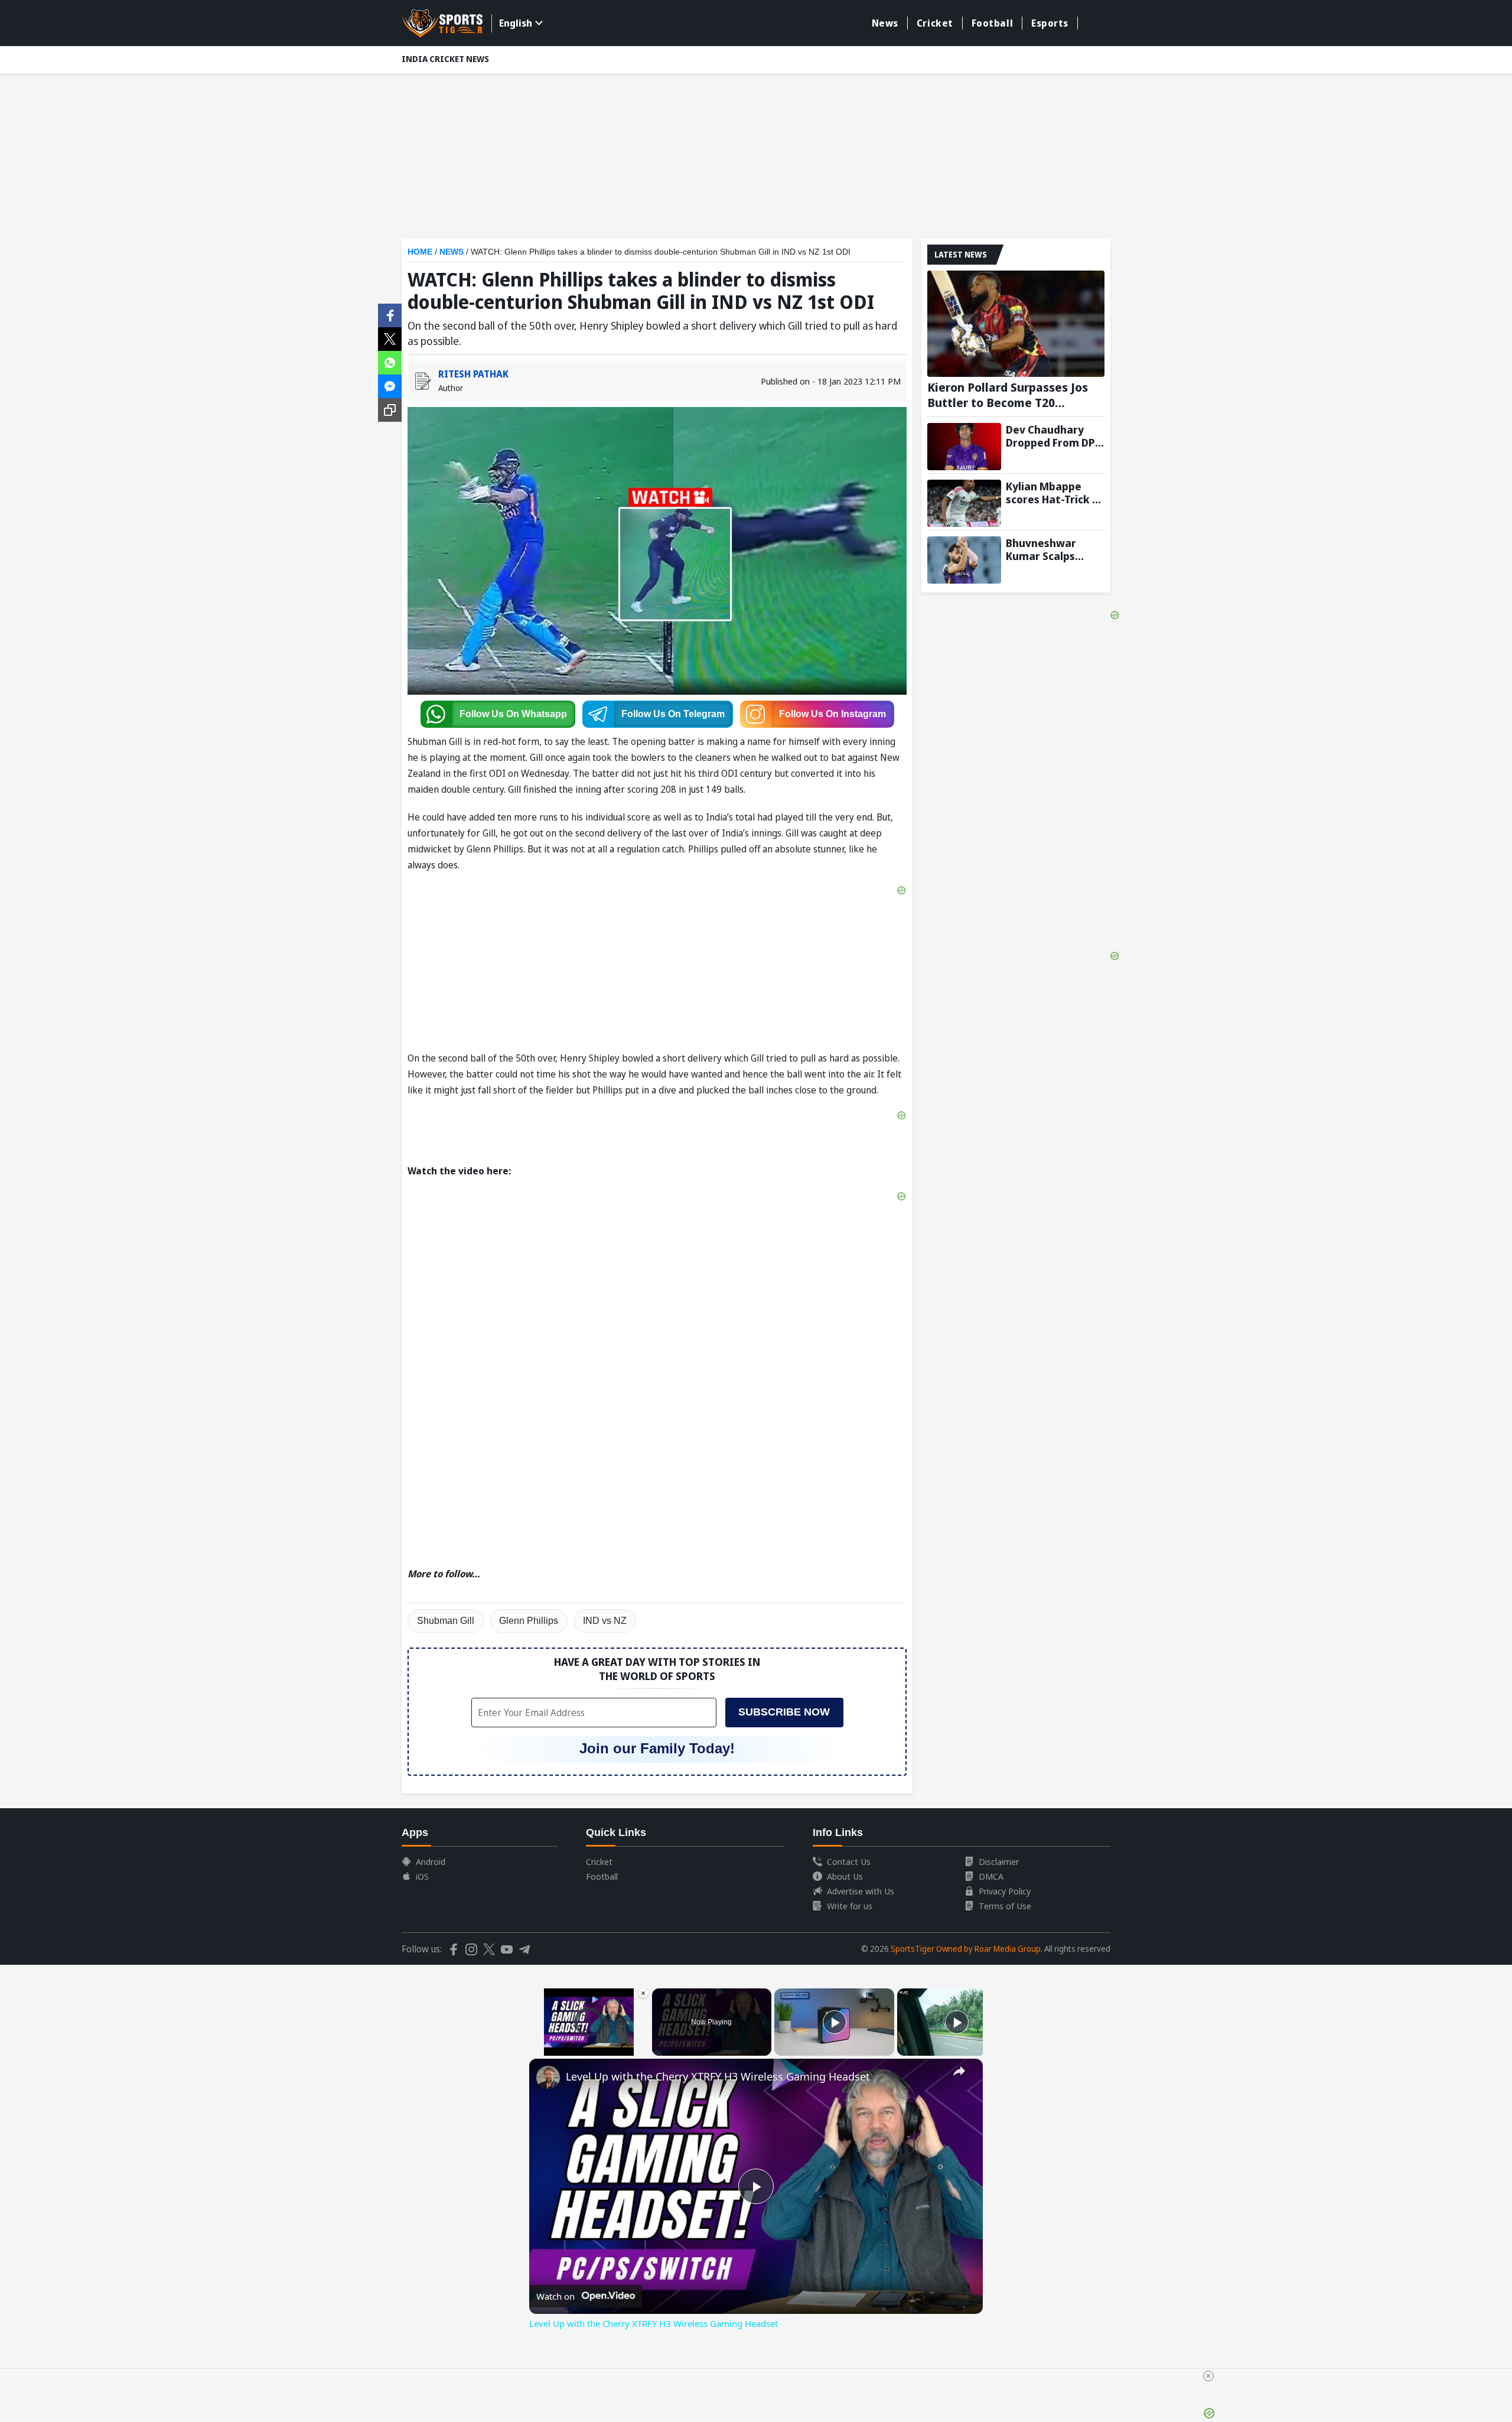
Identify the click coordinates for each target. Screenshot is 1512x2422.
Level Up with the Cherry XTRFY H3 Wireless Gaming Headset (718, 2076)
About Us (845, 1876)
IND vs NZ (605, 1621)
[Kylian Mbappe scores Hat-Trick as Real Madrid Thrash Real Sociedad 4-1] (964, 503)
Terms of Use (1005, 1906)
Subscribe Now (784, 1712)
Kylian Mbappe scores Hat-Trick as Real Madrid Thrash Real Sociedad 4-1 (1055, 493)
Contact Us (849, 1861)
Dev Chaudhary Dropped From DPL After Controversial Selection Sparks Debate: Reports (1053, 436)
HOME (420, 252)
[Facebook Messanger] (390, 385)
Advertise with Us (861, 1891)
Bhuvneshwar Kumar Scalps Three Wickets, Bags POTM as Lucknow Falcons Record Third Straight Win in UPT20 (1049, 549)
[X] (390, 338)
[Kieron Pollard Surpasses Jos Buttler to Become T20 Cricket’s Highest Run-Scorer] (1016, 324)
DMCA (991, 1876)
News (885, 23)
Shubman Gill (446, 1621)
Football (992, 23)
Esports (1050, 23)
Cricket (935, 23)
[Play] (835, 2022)
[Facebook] (390, 314)
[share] (959, 2071)
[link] (548, 2078)
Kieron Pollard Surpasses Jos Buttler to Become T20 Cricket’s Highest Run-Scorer (1008, 395)
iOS (422, 1876)
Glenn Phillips (529, 1621)
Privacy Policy (1005, 1891)
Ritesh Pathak (473, 374)
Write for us (850, 1906)
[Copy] (390, 410)
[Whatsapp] (390, 362)
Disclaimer (999, 1861)
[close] (1208, 2376)
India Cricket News (445, 59)
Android (431, 1861)
